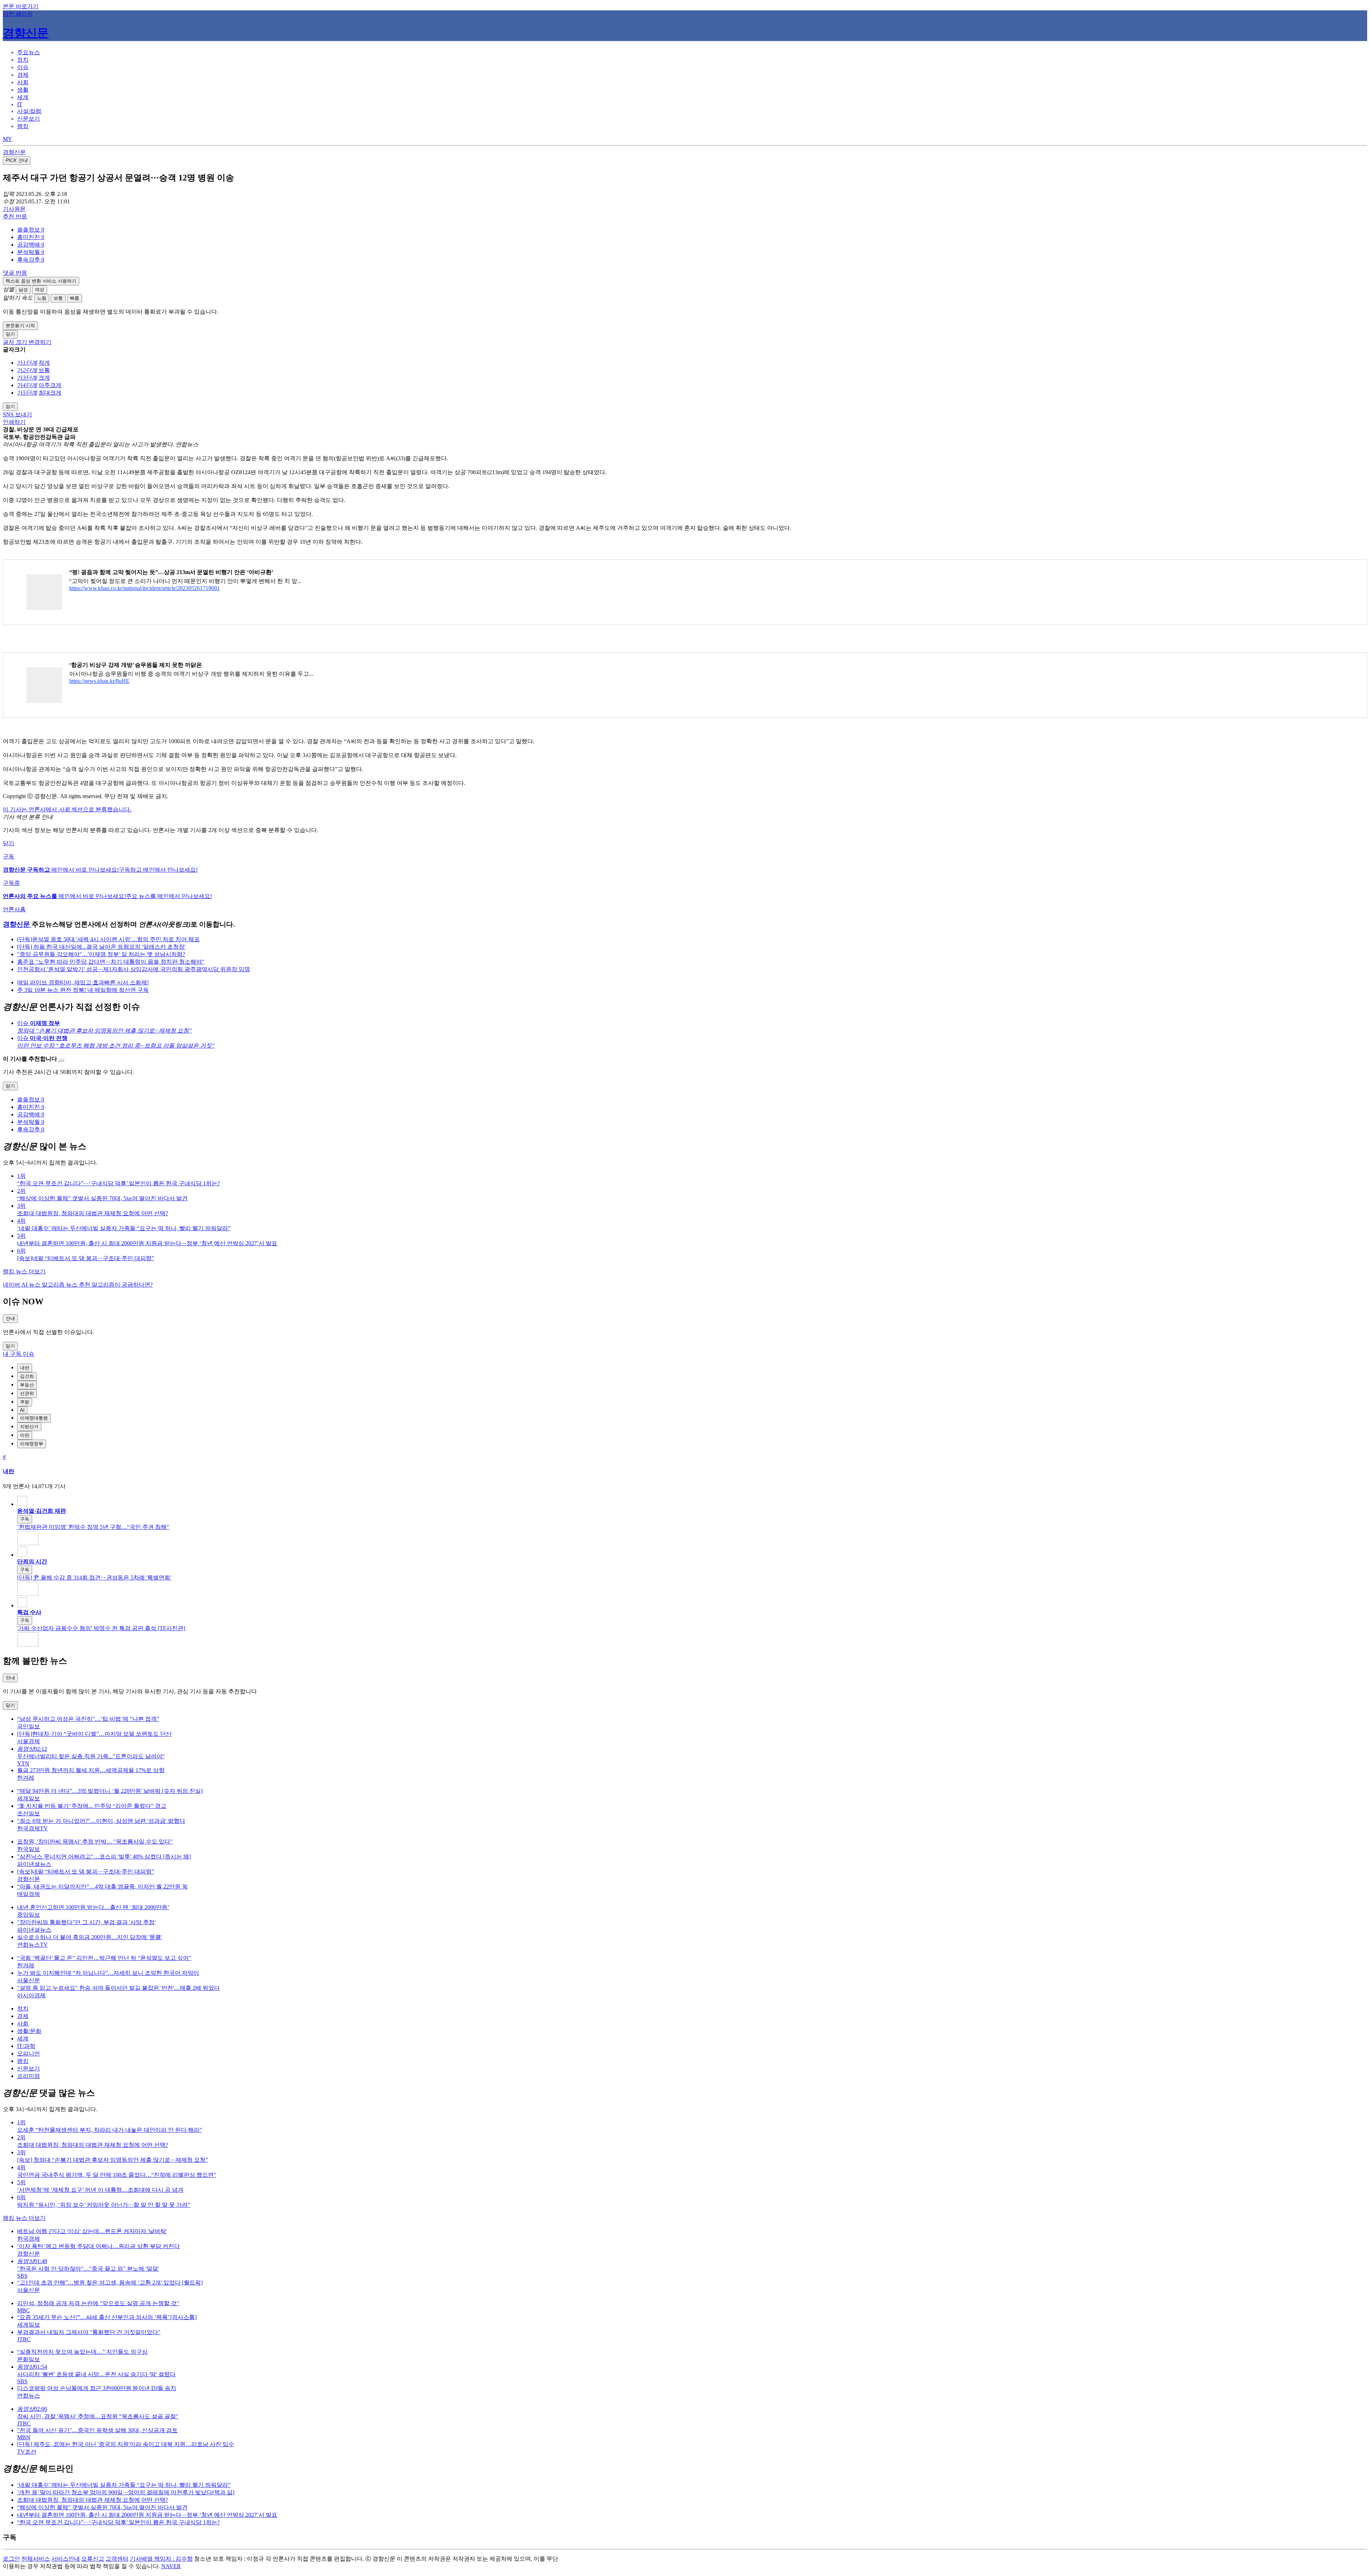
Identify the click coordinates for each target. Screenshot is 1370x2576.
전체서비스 (36, 2559)
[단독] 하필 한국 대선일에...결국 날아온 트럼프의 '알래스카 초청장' (101, 947)
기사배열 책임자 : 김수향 (161, 2559)
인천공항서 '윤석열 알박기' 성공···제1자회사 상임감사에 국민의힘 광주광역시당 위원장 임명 (134, 969)
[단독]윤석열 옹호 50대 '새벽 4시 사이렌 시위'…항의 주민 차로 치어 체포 (108, 939)
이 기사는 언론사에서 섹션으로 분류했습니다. (67, 809)
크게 (44, 378)
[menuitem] (692, 230)
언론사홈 (14, 909)
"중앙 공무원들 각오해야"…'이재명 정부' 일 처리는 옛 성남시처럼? (101, 954)
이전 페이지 (18, 14)
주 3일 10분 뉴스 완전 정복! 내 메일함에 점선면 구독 (83, 990)
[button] (31, 230)
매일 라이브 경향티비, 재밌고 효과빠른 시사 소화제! (83, 982)
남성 (23, 290)
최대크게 (50, 393)
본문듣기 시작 (20, 326)
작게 (44, 363)
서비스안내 (66, 2559)
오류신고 (93, 2559)
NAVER (171, 2566)
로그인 (11, 2559)
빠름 (75, 298)
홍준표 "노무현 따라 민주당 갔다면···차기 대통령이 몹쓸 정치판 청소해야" (111, 962)
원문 (14, 209)
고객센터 (117, 2559)
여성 (40, 290)
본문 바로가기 (21, 6)
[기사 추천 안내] (61, 1061)
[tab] (29, 52)
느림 (42, 298)
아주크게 (50, 385)
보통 (58, 298)
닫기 (9, 843)
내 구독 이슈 (19, 1354)
